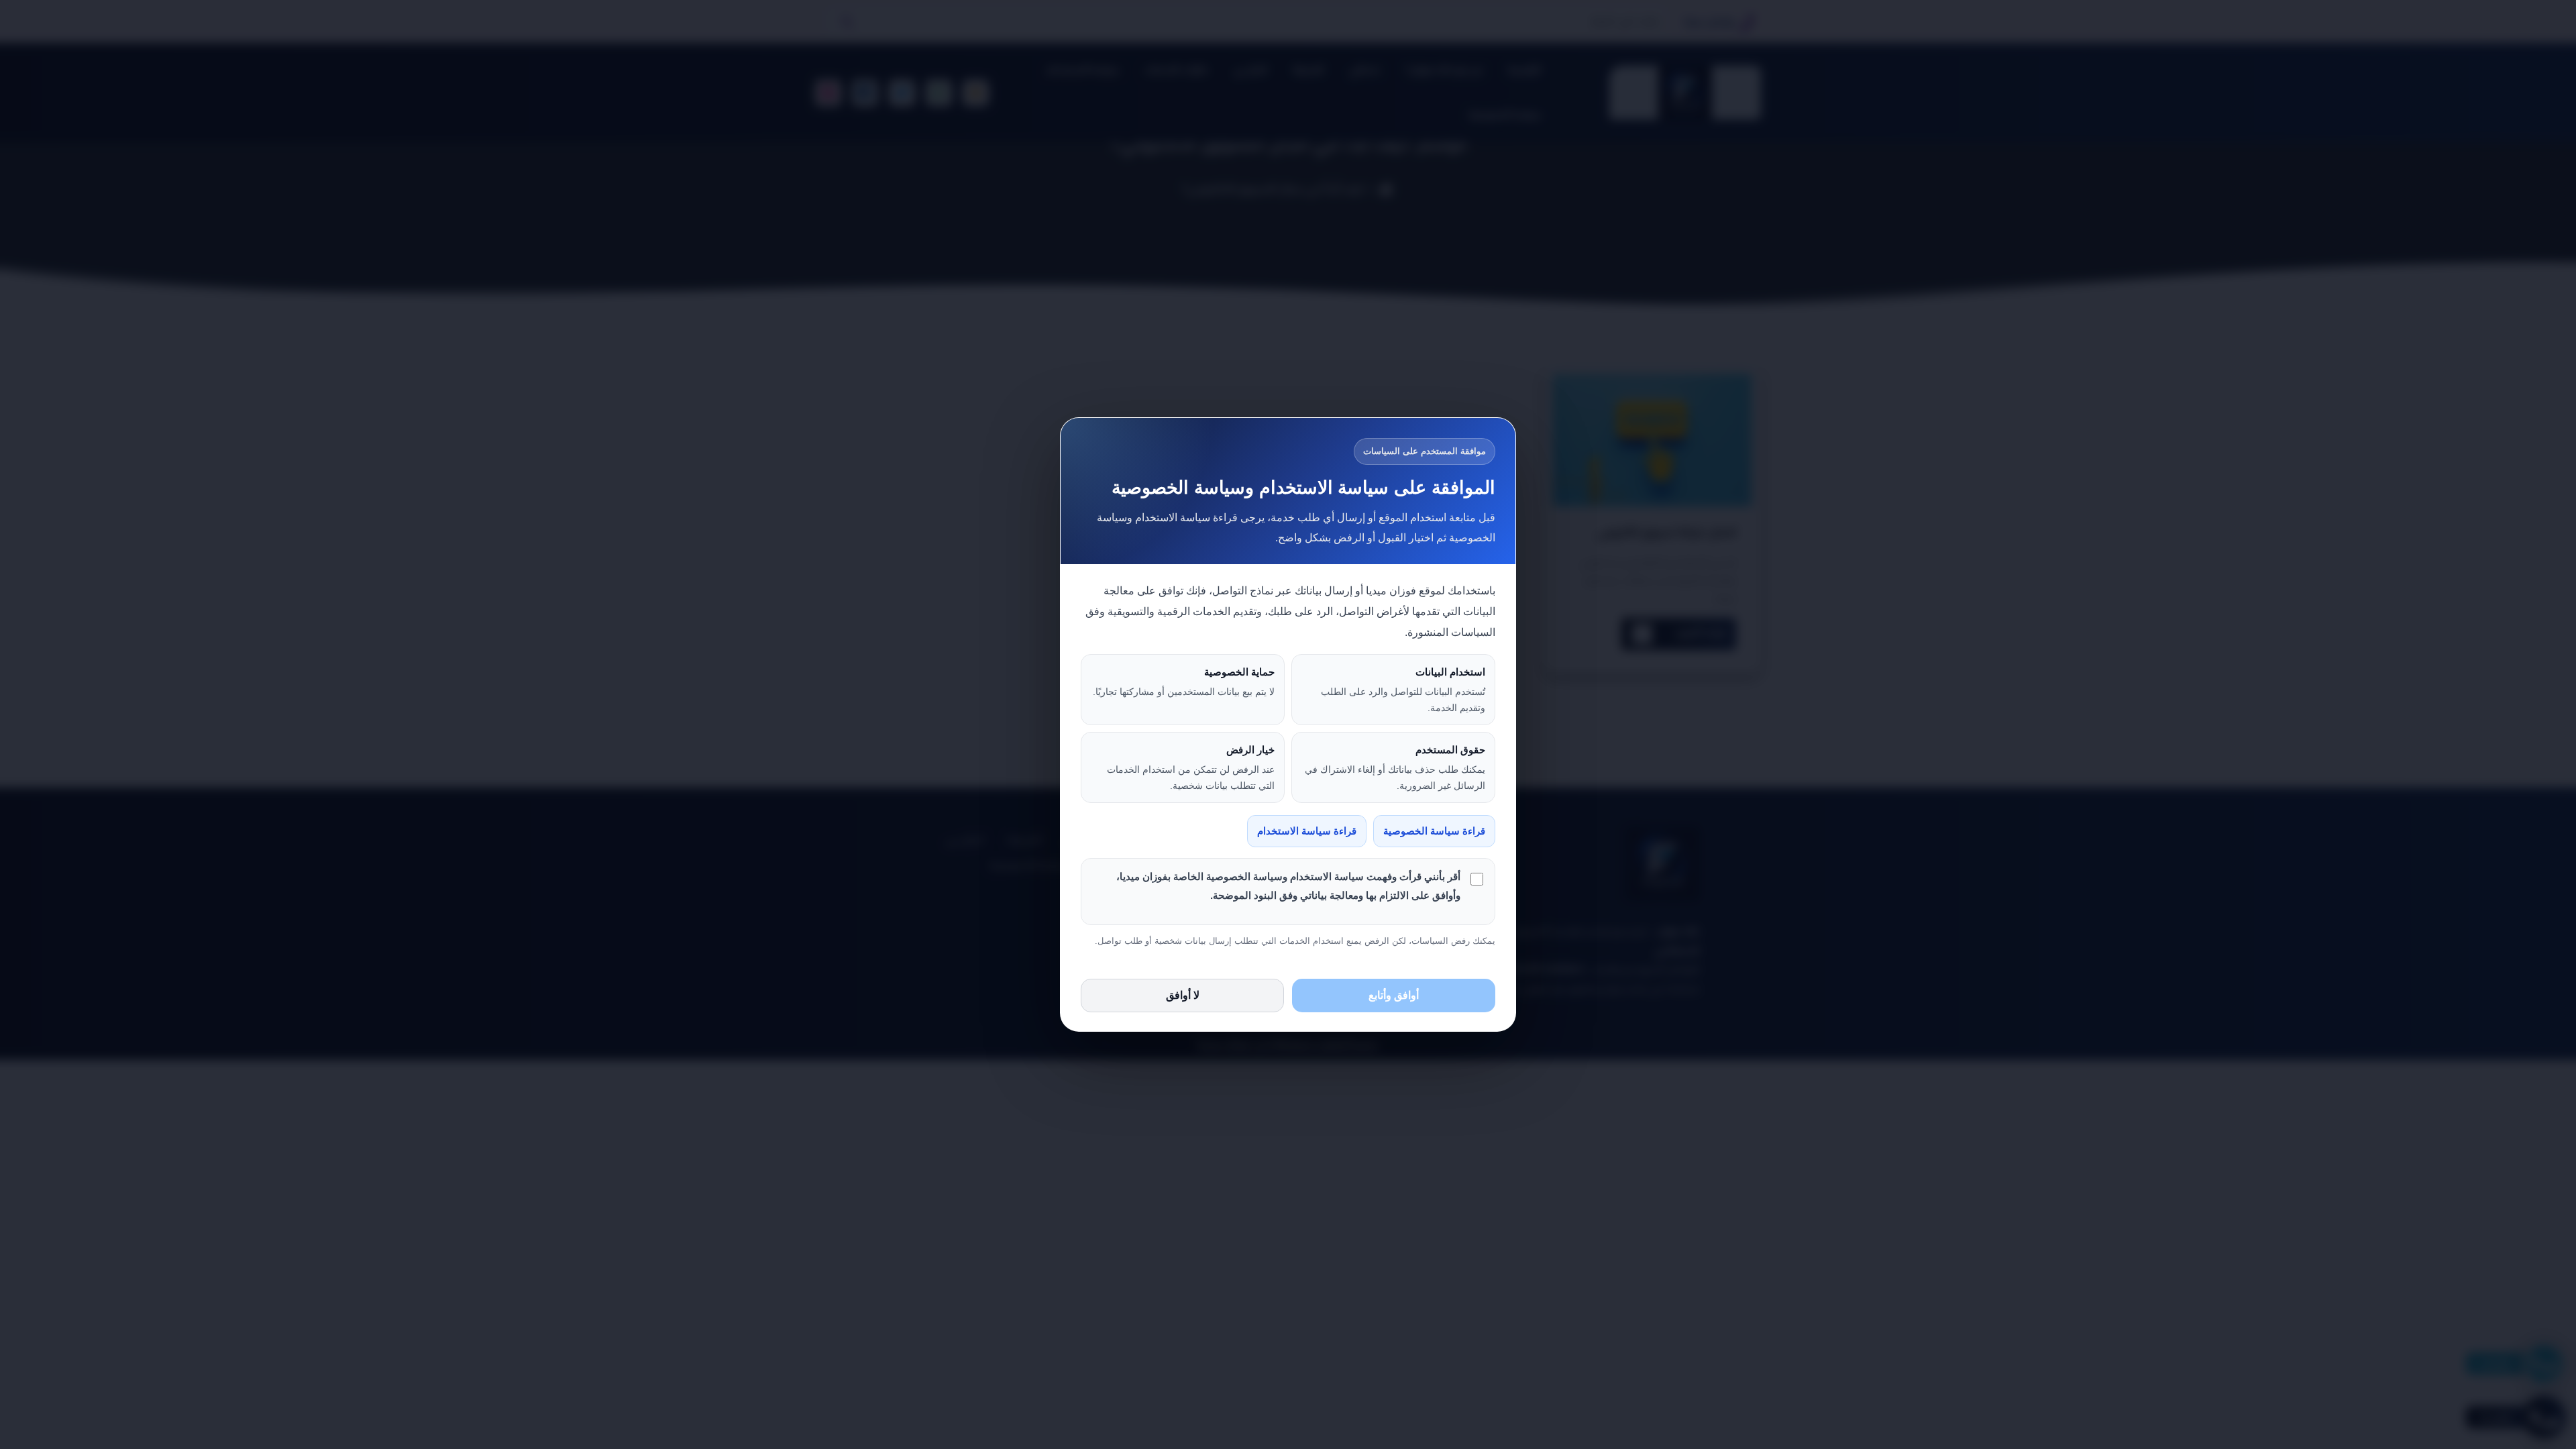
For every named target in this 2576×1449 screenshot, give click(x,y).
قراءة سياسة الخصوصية (1434, 831)
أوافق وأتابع (1394, 995)
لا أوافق (1183, 995)
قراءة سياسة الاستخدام (1307, 831)
